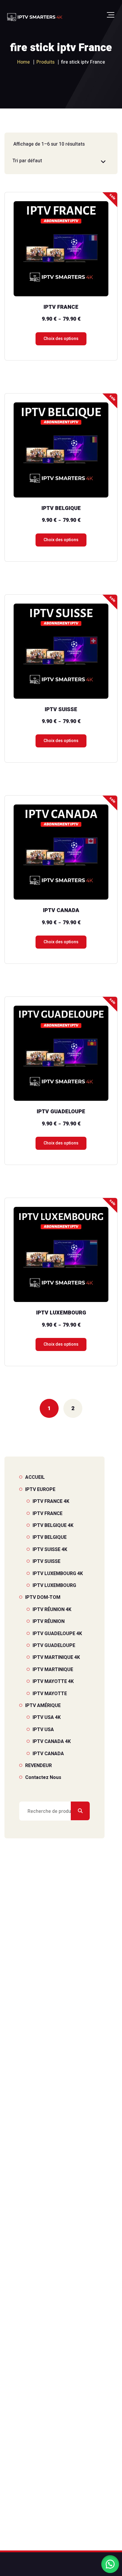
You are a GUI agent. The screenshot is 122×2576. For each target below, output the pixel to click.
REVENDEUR (38, 1766)
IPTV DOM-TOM (43, 1597)
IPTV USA (43, 1730)
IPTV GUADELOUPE (54, 1646)
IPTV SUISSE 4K (50, 1550)
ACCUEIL (35, 1477)
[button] (110, 2564)
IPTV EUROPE (40, 1489)
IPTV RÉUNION (49, 1621)
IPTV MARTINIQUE (53, 1670)
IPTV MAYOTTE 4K (53, 1681)
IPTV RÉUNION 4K (52, 1610)
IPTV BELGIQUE (50, 1537)
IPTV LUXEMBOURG (54, 1585)
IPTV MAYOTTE (50, 1694)
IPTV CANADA (48, 1754)
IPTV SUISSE (46, 1561)
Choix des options (61, 339)
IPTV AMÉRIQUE (43, 1706)
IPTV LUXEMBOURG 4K (58, 1574)
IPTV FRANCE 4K (51, 1501)
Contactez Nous (43, 1777)
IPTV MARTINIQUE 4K (56, 1657)
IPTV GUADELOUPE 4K (57, 1634)
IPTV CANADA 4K (52, 1742)
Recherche (80, 1811)
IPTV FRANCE (48, 1514)
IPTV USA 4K (47, 1717)
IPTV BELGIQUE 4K (53, 1525)
